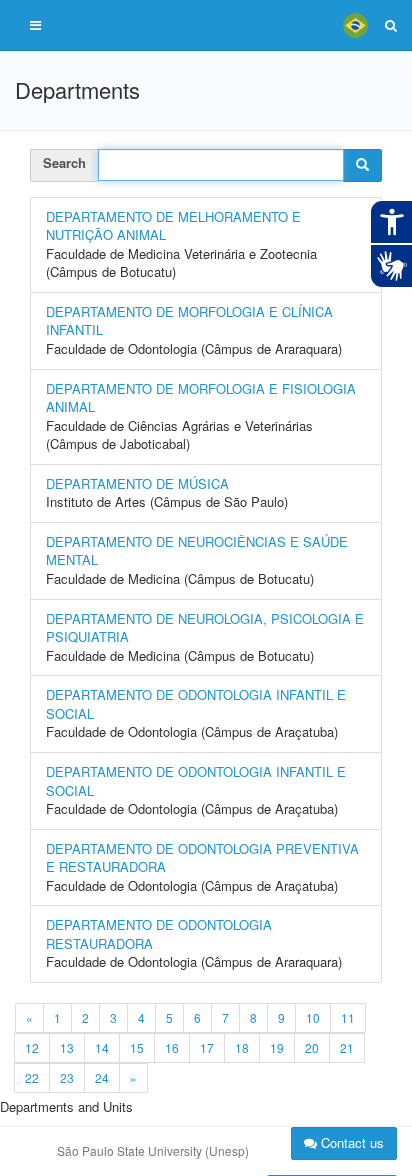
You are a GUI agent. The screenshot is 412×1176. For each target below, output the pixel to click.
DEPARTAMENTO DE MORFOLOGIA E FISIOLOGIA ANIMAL (201, 398)
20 (312, 1047)
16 (172, 1047)
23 (67, 1077)
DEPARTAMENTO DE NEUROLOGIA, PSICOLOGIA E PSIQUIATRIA (205, 628)
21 (347, 1047)
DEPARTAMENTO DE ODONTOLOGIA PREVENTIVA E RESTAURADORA (202, 858)
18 (242, 1047)
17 (207, 1047)
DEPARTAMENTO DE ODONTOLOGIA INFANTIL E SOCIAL (196, 704)
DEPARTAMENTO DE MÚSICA (137, 483)
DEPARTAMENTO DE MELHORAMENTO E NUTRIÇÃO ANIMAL (173, 226)
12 (32, 1047)
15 (137, 1047)
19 (277, 1047)
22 (32, 1077)
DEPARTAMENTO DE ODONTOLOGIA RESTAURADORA (159, 934)
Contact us (350, 1142)
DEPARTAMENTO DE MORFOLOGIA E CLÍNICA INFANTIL (189, 321)
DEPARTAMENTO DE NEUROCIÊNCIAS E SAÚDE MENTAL (197, 551)
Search (64, 162)
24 (102, 1077)
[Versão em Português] (355, 25)
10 (313, 1017)
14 (102, 1047)
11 (348, 1017)
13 (67, 1047)
